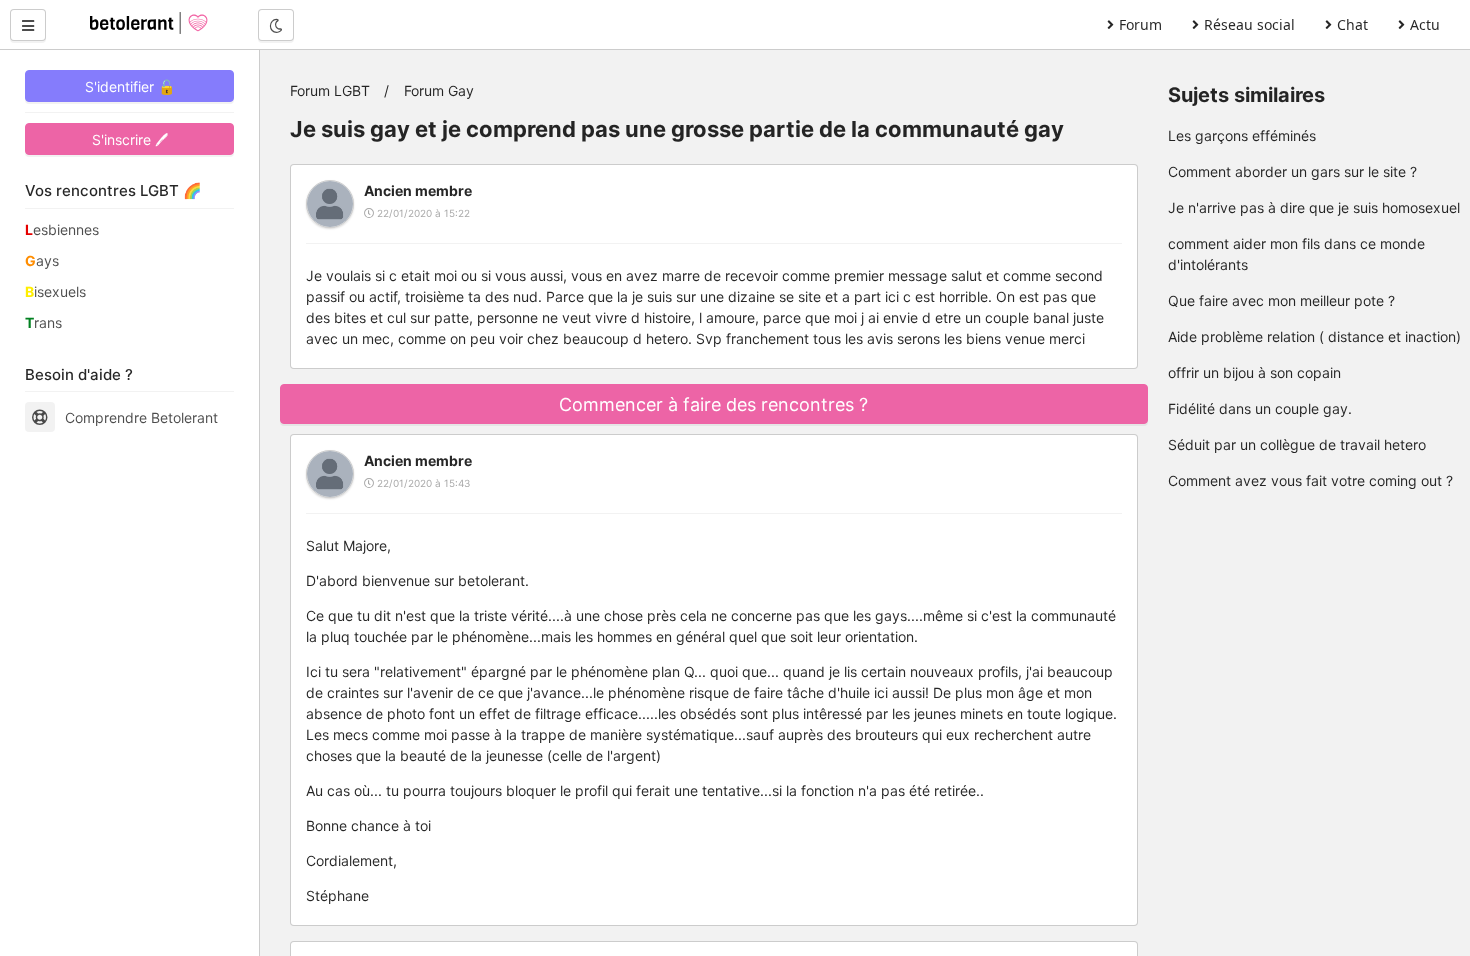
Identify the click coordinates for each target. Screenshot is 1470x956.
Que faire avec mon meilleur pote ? (1281, 300)
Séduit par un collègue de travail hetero (1297, 444)
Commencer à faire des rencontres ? (713, 404)
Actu (1425, 24)
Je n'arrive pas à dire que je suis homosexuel (1314, 207)
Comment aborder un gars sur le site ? (1292, 171)
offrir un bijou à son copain (1254, 372)
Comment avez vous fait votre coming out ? (1310, 480)
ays (42, 260)
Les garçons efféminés (1242, 135)
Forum (1140, 24)
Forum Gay (439, 90)
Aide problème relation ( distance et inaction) (1314, 336)
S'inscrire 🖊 (130, 139)
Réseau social (1249, 24)
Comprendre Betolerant (141, 417)
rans (43, 322)
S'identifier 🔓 (130, 86)
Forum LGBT (330, 90)
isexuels (55, 291)
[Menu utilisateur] (28, 25)
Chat (1352, 24)
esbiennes (62, 229)
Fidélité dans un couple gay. (1260, 408)
